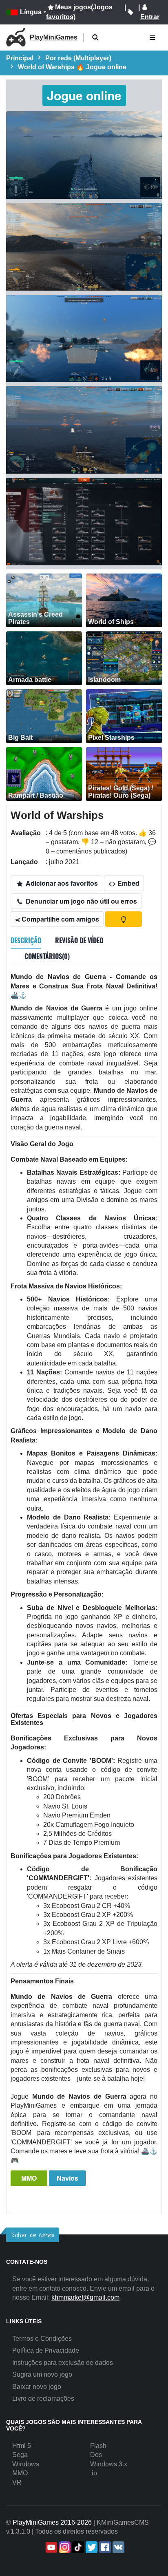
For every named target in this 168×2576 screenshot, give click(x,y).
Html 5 (22, 2446)
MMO (29, 2178)
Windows (26, 2464)
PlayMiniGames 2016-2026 (52, 2522)
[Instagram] (64, 2547)
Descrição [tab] (26, 940)
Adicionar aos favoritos (61, 883)
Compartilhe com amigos (60, 919)
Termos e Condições (42, 2339)
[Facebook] (104, 2547)
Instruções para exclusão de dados (63, 2363)
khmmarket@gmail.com (85, 2297)
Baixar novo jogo (37, 2387)
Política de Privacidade (46, 2350)
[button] (95, 38)
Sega (20, 2455)
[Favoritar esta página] (130, 12)
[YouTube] (50, 2547)
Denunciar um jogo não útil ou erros (81, 901)
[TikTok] (77, 2547)
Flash (98, 2446)
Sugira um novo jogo (42, 2374)
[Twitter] (91, 2547)
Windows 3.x (109, 2464)
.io (94, 2473)
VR (17, 2482)
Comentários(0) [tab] (47, 956)
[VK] (118, 2547)
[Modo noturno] (124, 919)
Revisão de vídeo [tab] (79, 940)
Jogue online (84, 95)
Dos (96, 2455)
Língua (31, 12)
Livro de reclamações (43, 2398)
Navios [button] (67, 2178)
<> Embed (124, 883)
